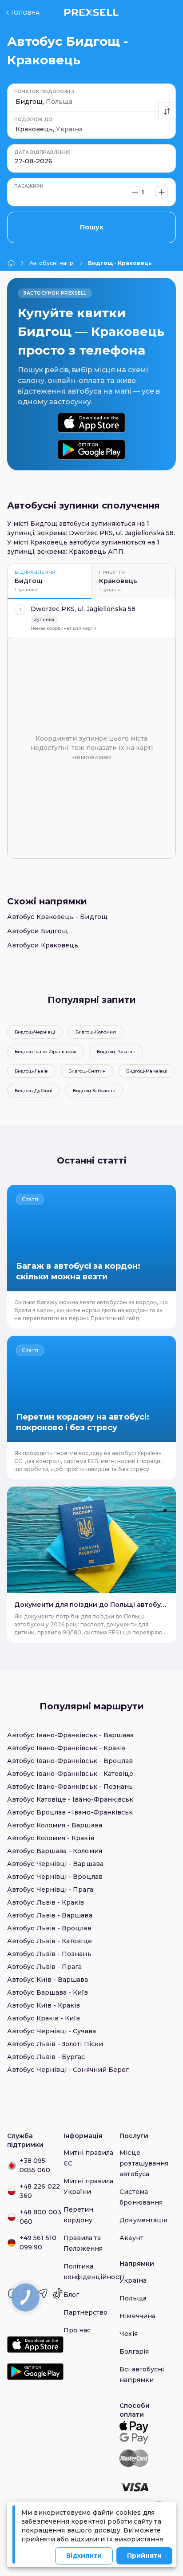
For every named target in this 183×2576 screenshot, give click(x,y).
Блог (71, 2295)
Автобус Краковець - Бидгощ (57, 917)
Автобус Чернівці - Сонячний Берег (68, 2070)
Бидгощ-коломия (96, 1032)
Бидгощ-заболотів (94, 1091)
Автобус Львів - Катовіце (50, 1941)
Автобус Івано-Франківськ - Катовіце (70, 1774)
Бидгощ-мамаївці (147, 1071)
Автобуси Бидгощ (38, 931)
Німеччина (137, 2316)
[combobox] (16, 102)
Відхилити (84, 2556)
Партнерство (86, 2312)
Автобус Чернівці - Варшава (55, 1864)
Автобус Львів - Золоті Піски (55, 2044)
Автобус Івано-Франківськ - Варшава (70, 1735)
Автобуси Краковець (43, 945)
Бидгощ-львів (31, 1071)
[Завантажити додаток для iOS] (91, 423)
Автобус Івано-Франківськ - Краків (66, 1748)
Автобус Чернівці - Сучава (52, 2031)
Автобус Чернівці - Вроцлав (55, 1877)
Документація (143, 2220)
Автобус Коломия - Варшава (55, 1825)
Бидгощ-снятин (87, 1071)
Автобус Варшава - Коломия (55, 1851)
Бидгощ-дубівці (34, 1091)
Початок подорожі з (44, 92)
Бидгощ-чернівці (35, 1032)
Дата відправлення (42, 152)
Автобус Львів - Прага (44, 1967)
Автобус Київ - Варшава (48, 1980)
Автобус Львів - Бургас (46, 2057)
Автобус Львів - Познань (49, 1954)
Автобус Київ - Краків (44, 2005)
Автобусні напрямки (52, 263)
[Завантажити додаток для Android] (91, 450)
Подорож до (33, 120)
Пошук (92, 227)
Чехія (128, 2334)
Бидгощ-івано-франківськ (46, 1051)
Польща (133, 2298)
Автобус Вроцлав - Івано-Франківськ (70, 1812)
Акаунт (131, 2238)
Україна (133, 2280)
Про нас (77, 2330)
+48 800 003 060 (40, 2217)
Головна (26, 13)
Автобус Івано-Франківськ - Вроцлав (70, 1761)
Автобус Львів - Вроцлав (49, 1928)
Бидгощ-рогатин (116, 1051)
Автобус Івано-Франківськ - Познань (70, 1787)
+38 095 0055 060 (35, 2165)
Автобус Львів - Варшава (50, 1915)
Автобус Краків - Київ (44, 2018)
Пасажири (29, 186)
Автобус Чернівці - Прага (50, 1890)
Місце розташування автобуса (144, 2163)
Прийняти (144, 2556)
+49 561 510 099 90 (38, 2243)
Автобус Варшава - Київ (48, 1992)
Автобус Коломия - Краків (51, 1838)
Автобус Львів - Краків (46, 1902)
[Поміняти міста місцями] (167, 111)
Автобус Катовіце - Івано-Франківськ (70, 1799)
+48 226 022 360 (40, 2191)
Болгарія (134, 2351)
